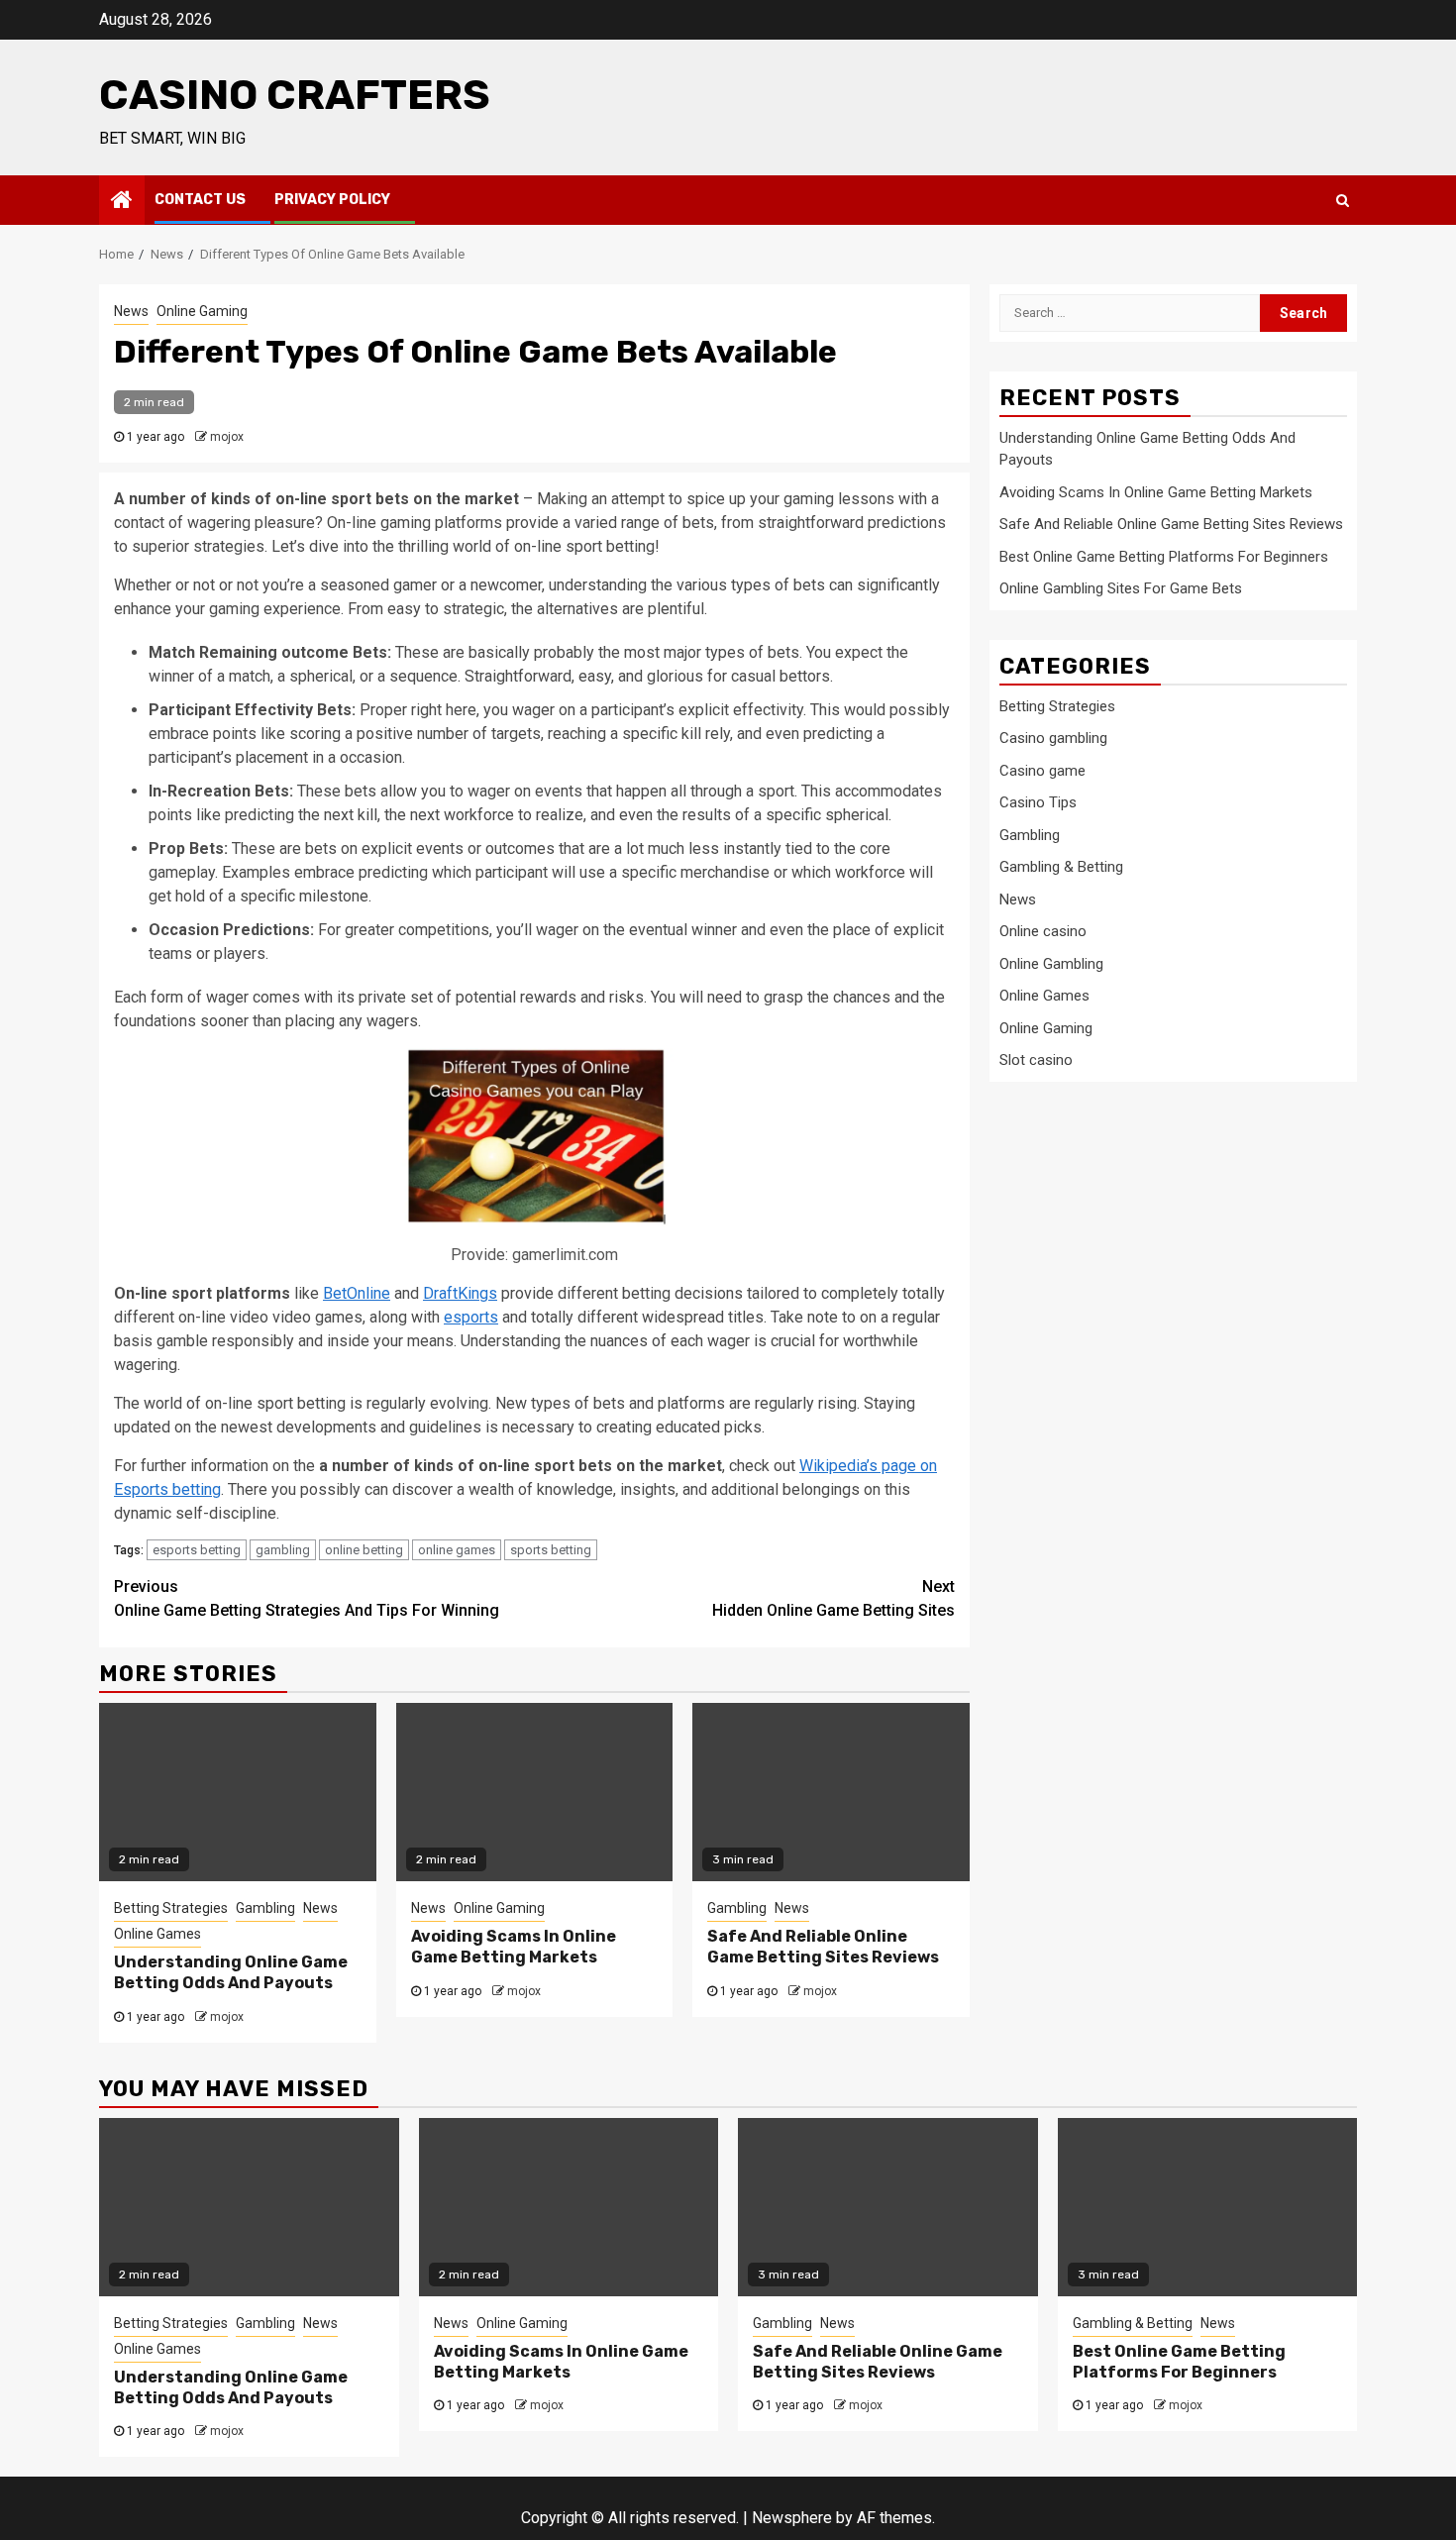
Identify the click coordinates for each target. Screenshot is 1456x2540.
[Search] (1343, 200)
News (131, 311)
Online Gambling (1051, 964)
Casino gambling (1053, 738)
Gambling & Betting (1061, 867)
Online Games (157, 1934)
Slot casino (1036, 1060)
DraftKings (460, 1293)
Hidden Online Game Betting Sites (833, 1598)
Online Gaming (202, 311)
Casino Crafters (295, 95)
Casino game (1042, 771)
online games (457, 1550)
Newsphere (792, 2518)
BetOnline (357, 1293)
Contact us (200, 200)
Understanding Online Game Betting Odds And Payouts (231, 1972)
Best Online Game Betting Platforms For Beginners (1164, 557)
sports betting (551, 1550)
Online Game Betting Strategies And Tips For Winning (307, 1598)
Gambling (265, 1908)
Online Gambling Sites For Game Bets (1121, 588)
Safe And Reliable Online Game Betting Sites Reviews (823, 1947)
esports (471, 1317)
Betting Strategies (171, 1908)
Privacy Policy (332, 200)
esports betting (197, 1550)
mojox (227, 437)
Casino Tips (1038, 802)
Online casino (1043, 931)
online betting (364, 1550)
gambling (283, 1550)
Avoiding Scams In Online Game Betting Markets (514, 1947)
